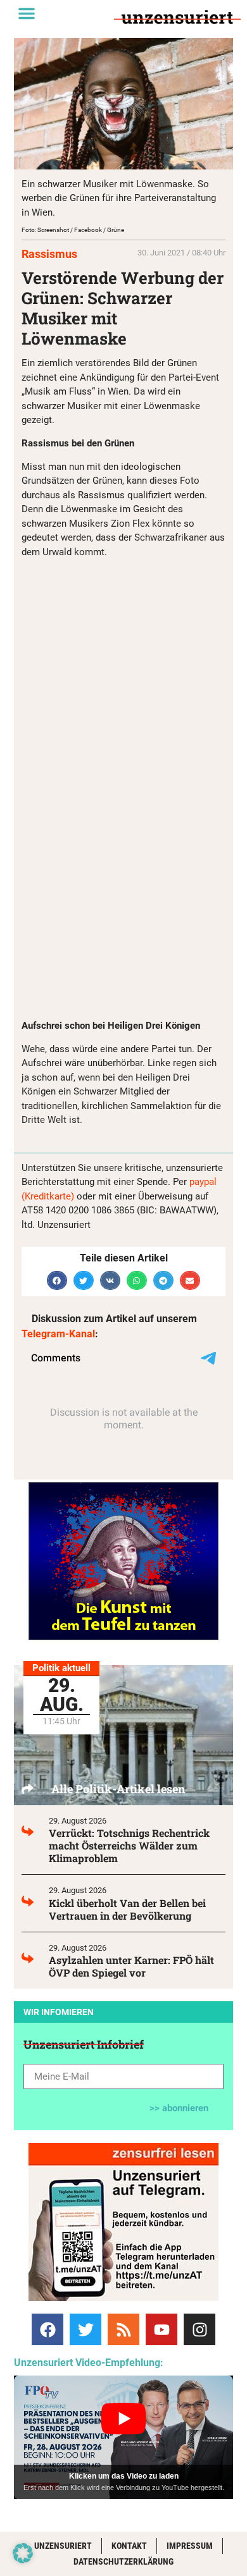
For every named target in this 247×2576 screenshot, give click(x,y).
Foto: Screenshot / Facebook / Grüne (73, 230)
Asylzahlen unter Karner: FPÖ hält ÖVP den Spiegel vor (131, 1966)
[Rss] (123, 2329)
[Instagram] (199, 2329)
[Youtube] (161, 2329)
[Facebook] (47, 2329)
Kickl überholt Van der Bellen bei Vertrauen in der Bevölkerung (127, 1909)
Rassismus (49, 254)
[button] (27, 13)
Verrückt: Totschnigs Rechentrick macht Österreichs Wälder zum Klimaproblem (129, 1845)
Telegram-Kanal (58, 1334)
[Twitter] (85, 2329)
